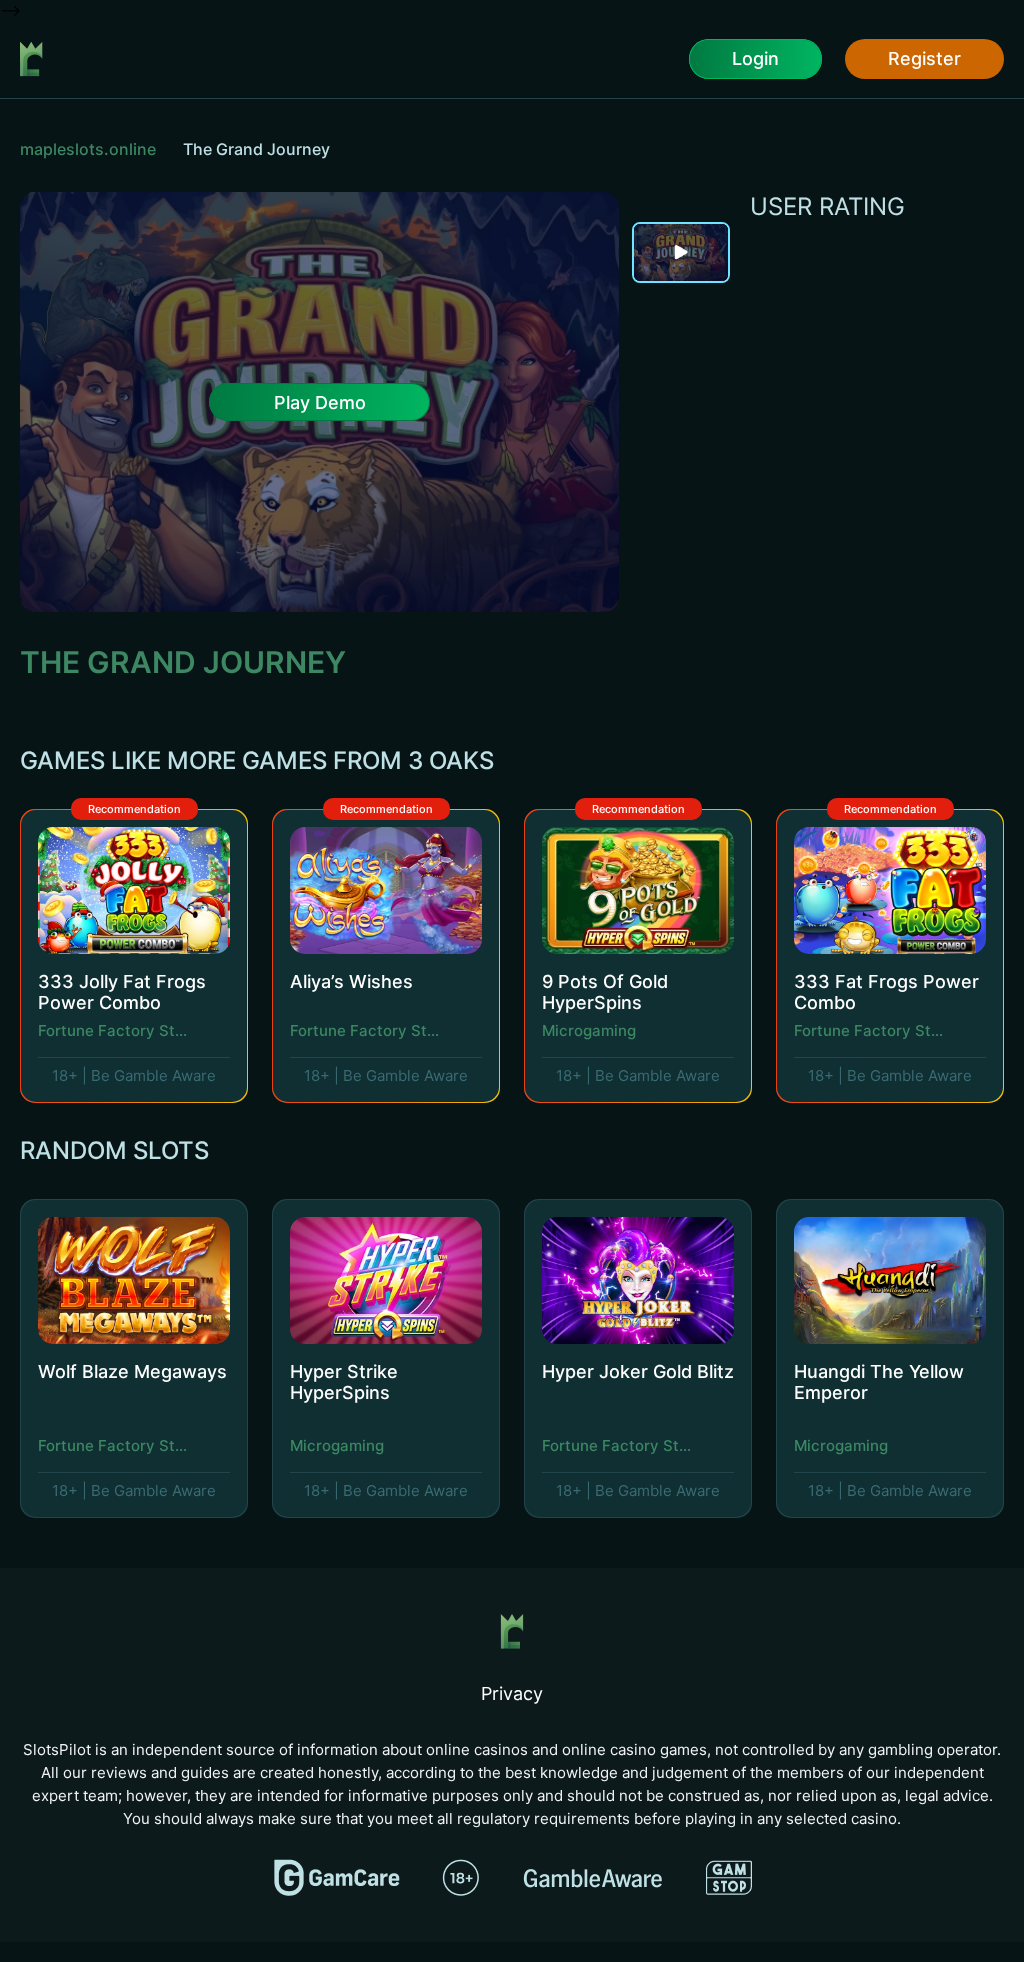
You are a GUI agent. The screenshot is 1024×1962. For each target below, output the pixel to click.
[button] (947, 765)
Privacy (512, 1693)
